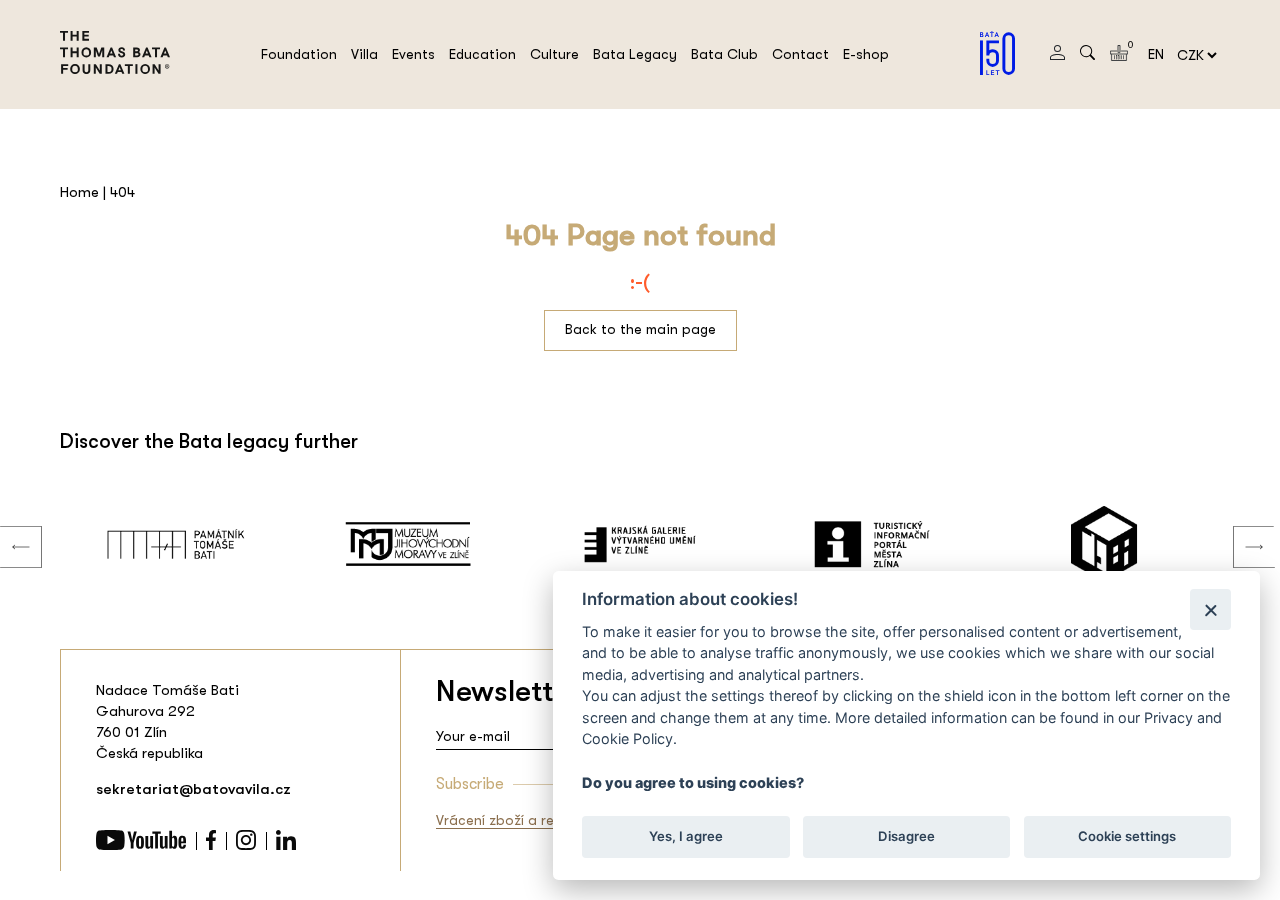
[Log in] (1057, 55)
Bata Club (724, 54)
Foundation (299, 54)
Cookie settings (1127, 836)
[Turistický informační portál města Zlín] (872, 544)
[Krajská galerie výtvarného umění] (640, 544)
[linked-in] (286, 845)
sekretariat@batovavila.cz (193, 789)
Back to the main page (640, 329)
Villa (364, 54)
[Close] (1210, 609)
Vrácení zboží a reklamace (522, 820)
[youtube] (141, 845)
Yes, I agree (686, 836)
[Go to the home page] (115, 86)
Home (79, 192)
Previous (6, 527)
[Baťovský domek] (1104, 544)
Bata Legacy (635, 54)
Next (1239, 527)
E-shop (866, 54)
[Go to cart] (1119, 56)
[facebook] (211, 845)
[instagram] (246, 845)
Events (413, 54)
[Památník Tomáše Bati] (176, 544)
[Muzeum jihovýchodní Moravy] (408, 544)
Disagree (906, 836)
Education (482, 54)
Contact (800, 54)
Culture (554, 54)
